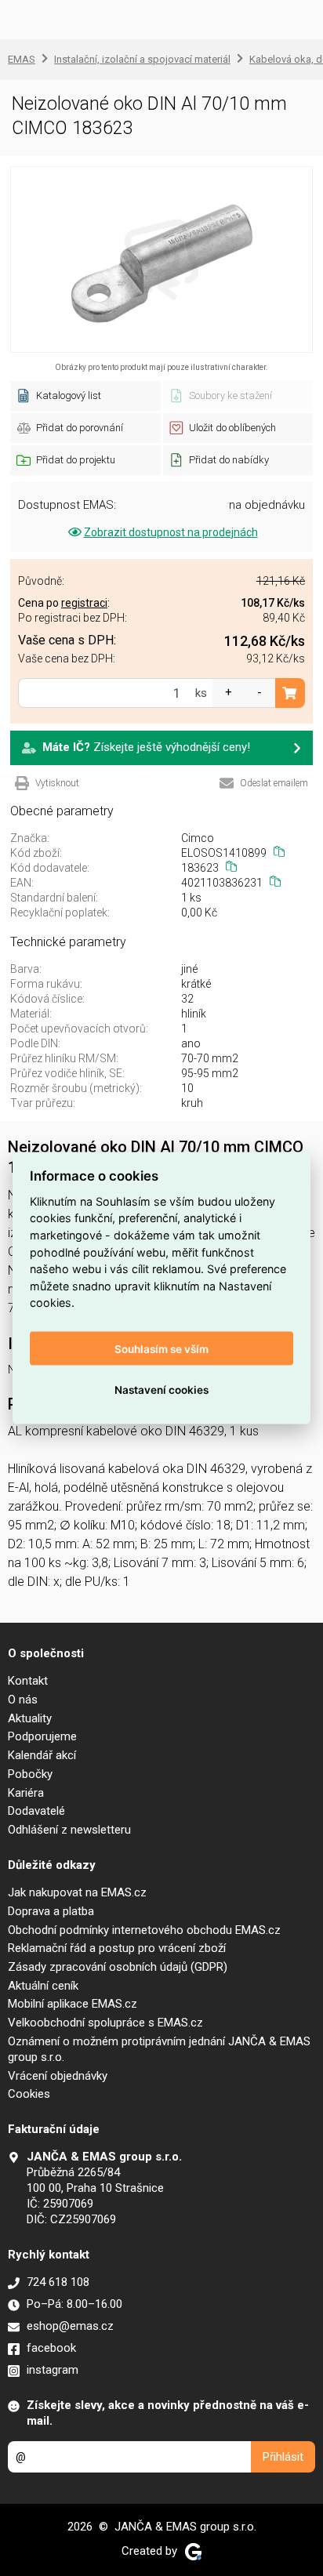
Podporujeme (42, 1736)
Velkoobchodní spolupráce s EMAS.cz (105, 2023)
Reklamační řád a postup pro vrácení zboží (117, 1948)
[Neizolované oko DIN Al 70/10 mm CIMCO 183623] (161, 259)
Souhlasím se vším (161, 1348)
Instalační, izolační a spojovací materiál (142, 59)
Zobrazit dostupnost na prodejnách (171, 532)
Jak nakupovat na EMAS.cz (77, 1892)
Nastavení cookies (161, 1389)
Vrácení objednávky (58, 2076)
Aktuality (30, 1718)
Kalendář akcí (42, 1755)
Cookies (29, 2094)
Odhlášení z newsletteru (69, 1830)
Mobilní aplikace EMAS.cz (73, 2004)
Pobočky (30, 1774)
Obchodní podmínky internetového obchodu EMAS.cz (144, 1930)
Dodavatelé (36, 1811)
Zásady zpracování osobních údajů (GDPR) (118, 1967)
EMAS (22, 59)
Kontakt (28, 1681)
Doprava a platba (51, 1911)
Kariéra (26, 1793)
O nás (23, 1700)
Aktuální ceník (43, 1986)
